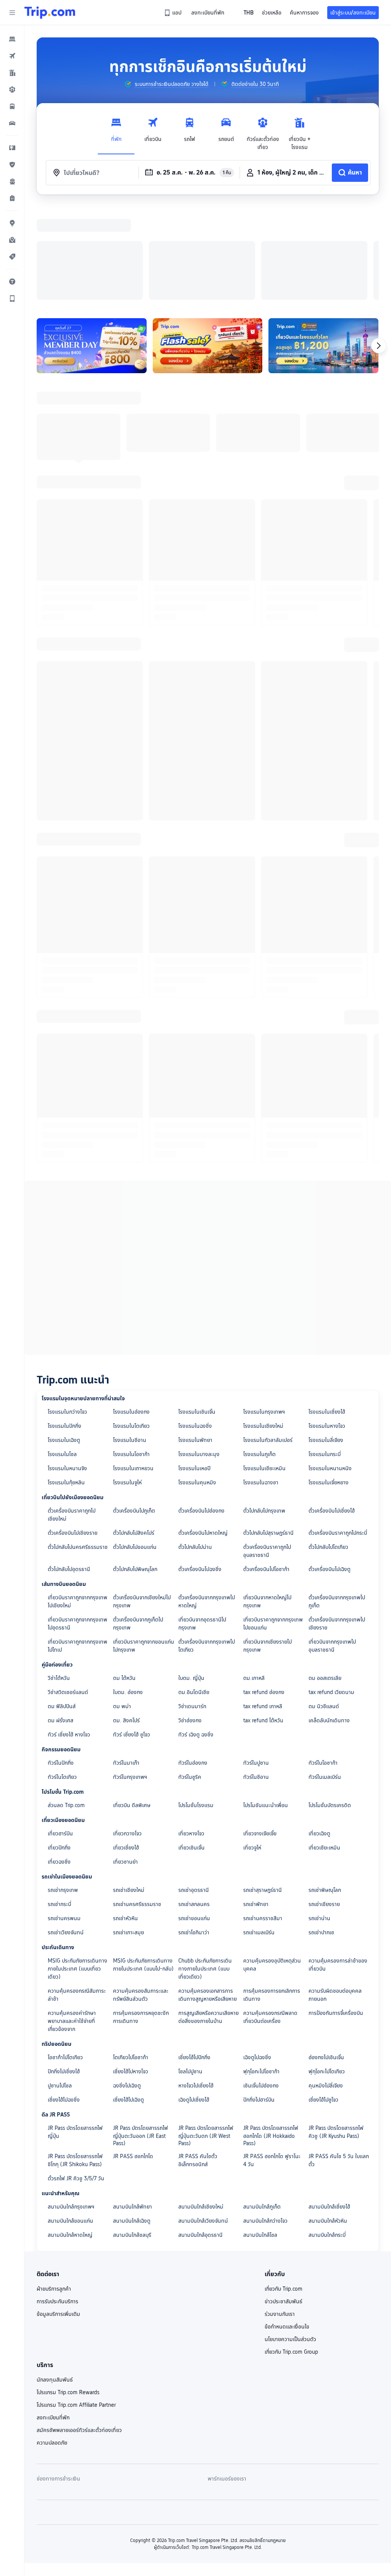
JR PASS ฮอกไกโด (133, 2057)
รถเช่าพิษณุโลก (325, 1791)
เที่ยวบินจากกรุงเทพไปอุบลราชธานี (332, 1546)
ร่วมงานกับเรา (280, 2215)
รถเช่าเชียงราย (324, 1805)
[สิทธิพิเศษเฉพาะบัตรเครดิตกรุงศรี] (323, 246)
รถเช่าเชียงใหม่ (129, 1791)
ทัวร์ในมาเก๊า (126, 1663)
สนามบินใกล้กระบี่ (327, 2136)
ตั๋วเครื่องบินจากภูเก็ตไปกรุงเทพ (138, 1524)
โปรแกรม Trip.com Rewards (68, 2293)
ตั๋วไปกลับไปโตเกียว (328, 1448)
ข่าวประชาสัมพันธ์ (284, 2202)
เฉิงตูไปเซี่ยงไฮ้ (194, 2000)
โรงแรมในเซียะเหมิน (264, 1369)
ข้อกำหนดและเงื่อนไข (287, 2227)
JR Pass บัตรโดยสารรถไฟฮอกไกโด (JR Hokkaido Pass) (271, 2036)
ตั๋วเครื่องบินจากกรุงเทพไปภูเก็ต (337, 1502)
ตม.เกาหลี (254, 1579)
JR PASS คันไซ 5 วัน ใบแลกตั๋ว (339, 2061)
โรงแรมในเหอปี (194, 1369)
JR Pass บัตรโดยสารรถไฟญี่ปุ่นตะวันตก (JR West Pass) (206, 2036)
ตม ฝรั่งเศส (61, 1621)
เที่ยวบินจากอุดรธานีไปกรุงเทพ (202, 1524)
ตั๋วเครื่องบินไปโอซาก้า (266, 1470)
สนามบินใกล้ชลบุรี (132, 2136)
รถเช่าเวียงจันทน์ (66, 1833)
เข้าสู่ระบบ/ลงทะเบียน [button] (353, 13)
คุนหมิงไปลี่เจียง (326, 1986)
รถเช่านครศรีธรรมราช (137, 1805)
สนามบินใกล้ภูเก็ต (262, 2107)
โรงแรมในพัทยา (195, 1341)
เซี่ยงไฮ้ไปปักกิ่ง (194, 1958)
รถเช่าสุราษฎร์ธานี (263, 1791)
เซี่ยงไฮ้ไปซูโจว (323, 2000)
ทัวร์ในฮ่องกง (193, 1663)
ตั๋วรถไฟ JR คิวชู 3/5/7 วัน (76, 2079)
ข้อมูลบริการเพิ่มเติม (58, 2215)
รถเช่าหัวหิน (125, 1819)
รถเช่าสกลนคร (194, 1805)
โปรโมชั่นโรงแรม (196, 1706)
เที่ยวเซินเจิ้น (191, 1748)
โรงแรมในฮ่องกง (131, 1312)
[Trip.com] (50, 13)
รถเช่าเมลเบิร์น (259, 1833)
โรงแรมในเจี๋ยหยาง (329, 1383)
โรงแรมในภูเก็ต (259, 1355)
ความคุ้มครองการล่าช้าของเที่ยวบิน (338, 1865)
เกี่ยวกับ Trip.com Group (291, 2252)
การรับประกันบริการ (57, 2202)
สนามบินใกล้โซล (260, 2136)
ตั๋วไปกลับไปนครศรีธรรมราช (78, 1448)
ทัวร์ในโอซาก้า (323, 1663)
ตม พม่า (122, 1607)
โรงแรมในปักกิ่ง (65, 1327)
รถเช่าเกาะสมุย (128, 1833)
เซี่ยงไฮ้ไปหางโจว (131, 1972)
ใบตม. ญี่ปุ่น (191, 1579)
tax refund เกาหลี (263, 1607)
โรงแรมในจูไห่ (127, 1383)
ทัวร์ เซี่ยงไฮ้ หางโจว (69, 1635)
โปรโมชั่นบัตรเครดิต (330, 1706)
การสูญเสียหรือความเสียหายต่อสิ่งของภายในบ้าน (208, 1918)
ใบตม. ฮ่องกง (128, 1593)
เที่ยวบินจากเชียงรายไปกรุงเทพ (267, 1546)
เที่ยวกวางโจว (127, 1734)
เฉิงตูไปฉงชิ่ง (257, 1958)
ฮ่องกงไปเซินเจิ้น (326, 1958)
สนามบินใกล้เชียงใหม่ (201, 2107)
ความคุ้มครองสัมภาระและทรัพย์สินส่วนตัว (141, 1896)
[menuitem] (12, 39)
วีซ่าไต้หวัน (59, 1579)
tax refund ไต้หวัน (263, 1621)
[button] (12, 13)
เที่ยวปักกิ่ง (59, 1748)
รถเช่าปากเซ (321, 1833)
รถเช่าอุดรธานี (194, 1791)
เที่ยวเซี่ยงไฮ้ (126, 1748)
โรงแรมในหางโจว (327, 1327)
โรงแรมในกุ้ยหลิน (66, 1383)
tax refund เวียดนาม (331, 1593)
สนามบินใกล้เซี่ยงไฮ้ (329, 2107)
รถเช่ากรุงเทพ (63, 1791)
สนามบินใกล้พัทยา (132, 2107)
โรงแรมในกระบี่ (325, 1355)
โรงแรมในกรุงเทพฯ (264, 1312)
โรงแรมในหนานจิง (67, 1369)
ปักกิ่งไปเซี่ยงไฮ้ (64, 1972)
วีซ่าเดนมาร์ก (192, 1607)
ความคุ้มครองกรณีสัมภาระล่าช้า (77, 1896)
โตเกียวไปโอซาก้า (131, 1958)
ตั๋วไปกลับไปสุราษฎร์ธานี (268, 1434)
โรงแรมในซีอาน (130, 1341)
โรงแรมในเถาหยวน (133, 1369)
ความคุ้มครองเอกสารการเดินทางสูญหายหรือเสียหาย (208, 1896)
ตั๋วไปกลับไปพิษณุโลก (135, 1470)
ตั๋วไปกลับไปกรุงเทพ (264, 1411)
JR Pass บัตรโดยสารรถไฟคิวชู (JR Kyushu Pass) (336, 2033)
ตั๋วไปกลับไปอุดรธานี (69, 1470)
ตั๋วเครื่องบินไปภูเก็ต (134, 1411)
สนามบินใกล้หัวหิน (328, 2121)
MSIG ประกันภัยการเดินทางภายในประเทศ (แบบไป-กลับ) (143, 1865)
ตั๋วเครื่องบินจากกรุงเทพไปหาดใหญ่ (207, 1502)
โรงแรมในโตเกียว (131, 1327)
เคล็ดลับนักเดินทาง (329, 1621)
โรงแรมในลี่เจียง (326, 1341)
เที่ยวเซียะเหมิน (324, 1748)
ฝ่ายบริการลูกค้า (54, 2189)
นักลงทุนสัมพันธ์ (55, 2280)
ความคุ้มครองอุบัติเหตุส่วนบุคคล (272, 1865)
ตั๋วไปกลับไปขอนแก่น (135, 1448)
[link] (173, 13)
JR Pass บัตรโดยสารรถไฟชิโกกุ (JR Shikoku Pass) (75, 2061)
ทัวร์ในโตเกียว (62, 1678)
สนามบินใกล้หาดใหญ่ (70, 2136)
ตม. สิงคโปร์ (126, 1621)
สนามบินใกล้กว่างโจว (265, 2121)
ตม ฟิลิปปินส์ (62, 1607)
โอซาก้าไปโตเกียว (65, 1958)
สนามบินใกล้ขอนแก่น (70, 2121)
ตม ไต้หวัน (124, 1579)
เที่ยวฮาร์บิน (60, 1734)
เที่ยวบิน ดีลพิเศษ (132, 1706)
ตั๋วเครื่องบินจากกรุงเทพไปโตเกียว (207, 1546)
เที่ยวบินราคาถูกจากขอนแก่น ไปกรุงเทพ (144, 1546)
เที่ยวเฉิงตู (319, 1734)
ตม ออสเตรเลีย (325, 1579)
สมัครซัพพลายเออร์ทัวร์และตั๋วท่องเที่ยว (79, 2331)
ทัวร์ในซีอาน (256, 1678)
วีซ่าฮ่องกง (190, 1621)
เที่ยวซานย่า (125, 1762)
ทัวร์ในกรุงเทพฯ (130, 1678)
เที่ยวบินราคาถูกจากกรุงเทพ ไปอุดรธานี (78, 1524)
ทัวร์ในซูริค (190, 1678)
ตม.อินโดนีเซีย (194, 1593)
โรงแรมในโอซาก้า (131, 1355)
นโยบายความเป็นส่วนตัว (290, 2240)
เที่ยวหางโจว (191, 1734)
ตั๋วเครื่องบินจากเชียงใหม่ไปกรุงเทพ (142, 1502)
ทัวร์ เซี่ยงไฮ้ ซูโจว (132, 1635)
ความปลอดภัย (52, 2343)
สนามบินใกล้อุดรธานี (200, 2136)
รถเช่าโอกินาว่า (194, 1833)
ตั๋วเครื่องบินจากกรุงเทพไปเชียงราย (337, 1524)
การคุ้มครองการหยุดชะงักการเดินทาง (141, 1918)
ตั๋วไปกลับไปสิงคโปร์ (134, 1434)
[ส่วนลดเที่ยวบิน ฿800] (92, 246)
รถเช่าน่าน (319, 1819)
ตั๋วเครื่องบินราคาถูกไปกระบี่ (338, 1434)
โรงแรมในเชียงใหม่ (263, 1327)
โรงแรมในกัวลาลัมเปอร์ (268, 1341)
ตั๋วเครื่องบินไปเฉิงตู (330, 1470)
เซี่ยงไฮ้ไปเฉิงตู (128, 2000)
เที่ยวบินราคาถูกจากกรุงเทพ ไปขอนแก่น (273, 1524)
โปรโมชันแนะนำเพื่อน (266, 1706)
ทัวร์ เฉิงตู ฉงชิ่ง (196, 1635)
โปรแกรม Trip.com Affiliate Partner (76, 2306)
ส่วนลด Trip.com (66, 1706)
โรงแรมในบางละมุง (199, 1355)
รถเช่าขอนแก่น (194, 1819)
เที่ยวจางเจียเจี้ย (260, 1734)
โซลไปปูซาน (190, 1972)
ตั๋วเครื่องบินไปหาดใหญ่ (203, 1434)
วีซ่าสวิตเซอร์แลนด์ (68, 1593)
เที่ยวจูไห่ (252, 1748)
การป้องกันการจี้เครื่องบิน (336, 1914)
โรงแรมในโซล (62, 1355)
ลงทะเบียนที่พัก (53, 2318)
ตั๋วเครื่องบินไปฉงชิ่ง (200, 1470)
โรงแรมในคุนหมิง (197, 1383)
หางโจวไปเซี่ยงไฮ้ (196, 1986)
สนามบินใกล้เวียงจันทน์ (203, 2121)
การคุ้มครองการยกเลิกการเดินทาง (272, 1896)
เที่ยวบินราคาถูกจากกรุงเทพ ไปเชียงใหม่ (78, 1502)
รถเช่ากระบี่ (59, 1805)
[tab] (116, 132)
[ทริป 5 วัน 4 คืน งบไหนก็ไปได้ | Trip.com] (208, 246)
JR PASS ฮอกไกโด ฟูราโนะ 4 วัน (272, 2061)
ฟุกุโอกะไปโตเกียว (327, 1972)
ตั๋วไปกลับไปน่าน (195, 1448)
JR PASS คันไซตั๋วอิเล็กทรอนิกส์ (198, 2061)
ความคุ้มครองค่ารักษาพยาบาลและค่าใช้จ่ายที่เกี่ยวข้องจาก (72, 1922)
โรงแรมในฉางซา (261, 1383)
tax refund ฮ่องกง (264, 1593)
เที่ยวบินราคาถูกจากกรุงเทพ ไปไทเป (78, 1546)
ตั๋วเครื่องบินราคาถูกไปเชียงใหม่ (72, 1415)
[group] (166, 84)
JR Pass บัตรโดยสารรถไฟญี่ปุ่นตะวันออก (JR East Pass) (141, 2036)
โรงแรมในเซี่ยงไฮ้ (327, 1312)
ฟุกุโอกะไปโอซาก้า (261, 1972)
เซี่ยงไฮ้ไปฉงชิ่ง (64, 2000)
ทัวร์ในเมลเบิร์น (325, 1678)
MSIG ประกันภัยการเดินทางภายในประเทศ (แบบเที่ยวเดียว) (78, 1869)
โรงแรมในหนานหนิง (330, 1369)
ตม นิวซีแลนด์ (324, 1607)
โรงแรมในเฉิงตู (64, 1341)
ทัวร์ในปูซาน (256, 1663)
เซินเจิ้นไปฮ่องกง (261, 1986)
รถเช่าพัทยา (256, 1805)
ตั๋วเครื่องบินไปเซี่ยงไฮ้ (332, 1411)
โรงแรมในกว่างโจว (67, 1312)
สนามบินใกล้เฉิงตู (132, 2121)
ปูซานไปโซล (60, 1986)
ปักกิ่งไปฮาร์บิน (259, 2000)
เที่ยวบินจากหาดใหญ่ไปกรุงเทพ (267, 1502)
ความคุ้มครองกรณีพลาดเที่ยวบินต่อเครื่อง (270, 1918)
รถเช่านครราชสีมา (263, 1819)
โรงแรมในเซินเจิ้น (197, 1312)
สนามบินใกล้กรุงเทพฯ (71, 2107)
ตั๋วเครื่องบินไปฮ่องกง (201, 1411)
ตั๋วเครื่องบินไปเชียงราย (73, 1434)
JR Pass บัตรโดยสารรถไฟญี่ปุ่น (75, 2033)
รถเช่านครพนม (64, 1819)
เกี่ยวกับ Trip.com (284, 2189)
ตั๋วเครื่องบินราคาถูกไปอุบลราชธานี (267, 1452)
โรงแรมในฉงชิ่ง (195, 1327)
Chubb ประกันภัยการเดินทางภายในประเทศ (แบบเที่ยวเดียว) (205, 1869)
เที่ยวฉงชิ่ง (59, 1762)
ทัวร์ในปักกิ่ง (61, 1663)
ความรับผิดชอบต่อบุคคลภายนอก (335, 1896)
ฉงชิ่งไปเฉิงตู (127, 1986)
